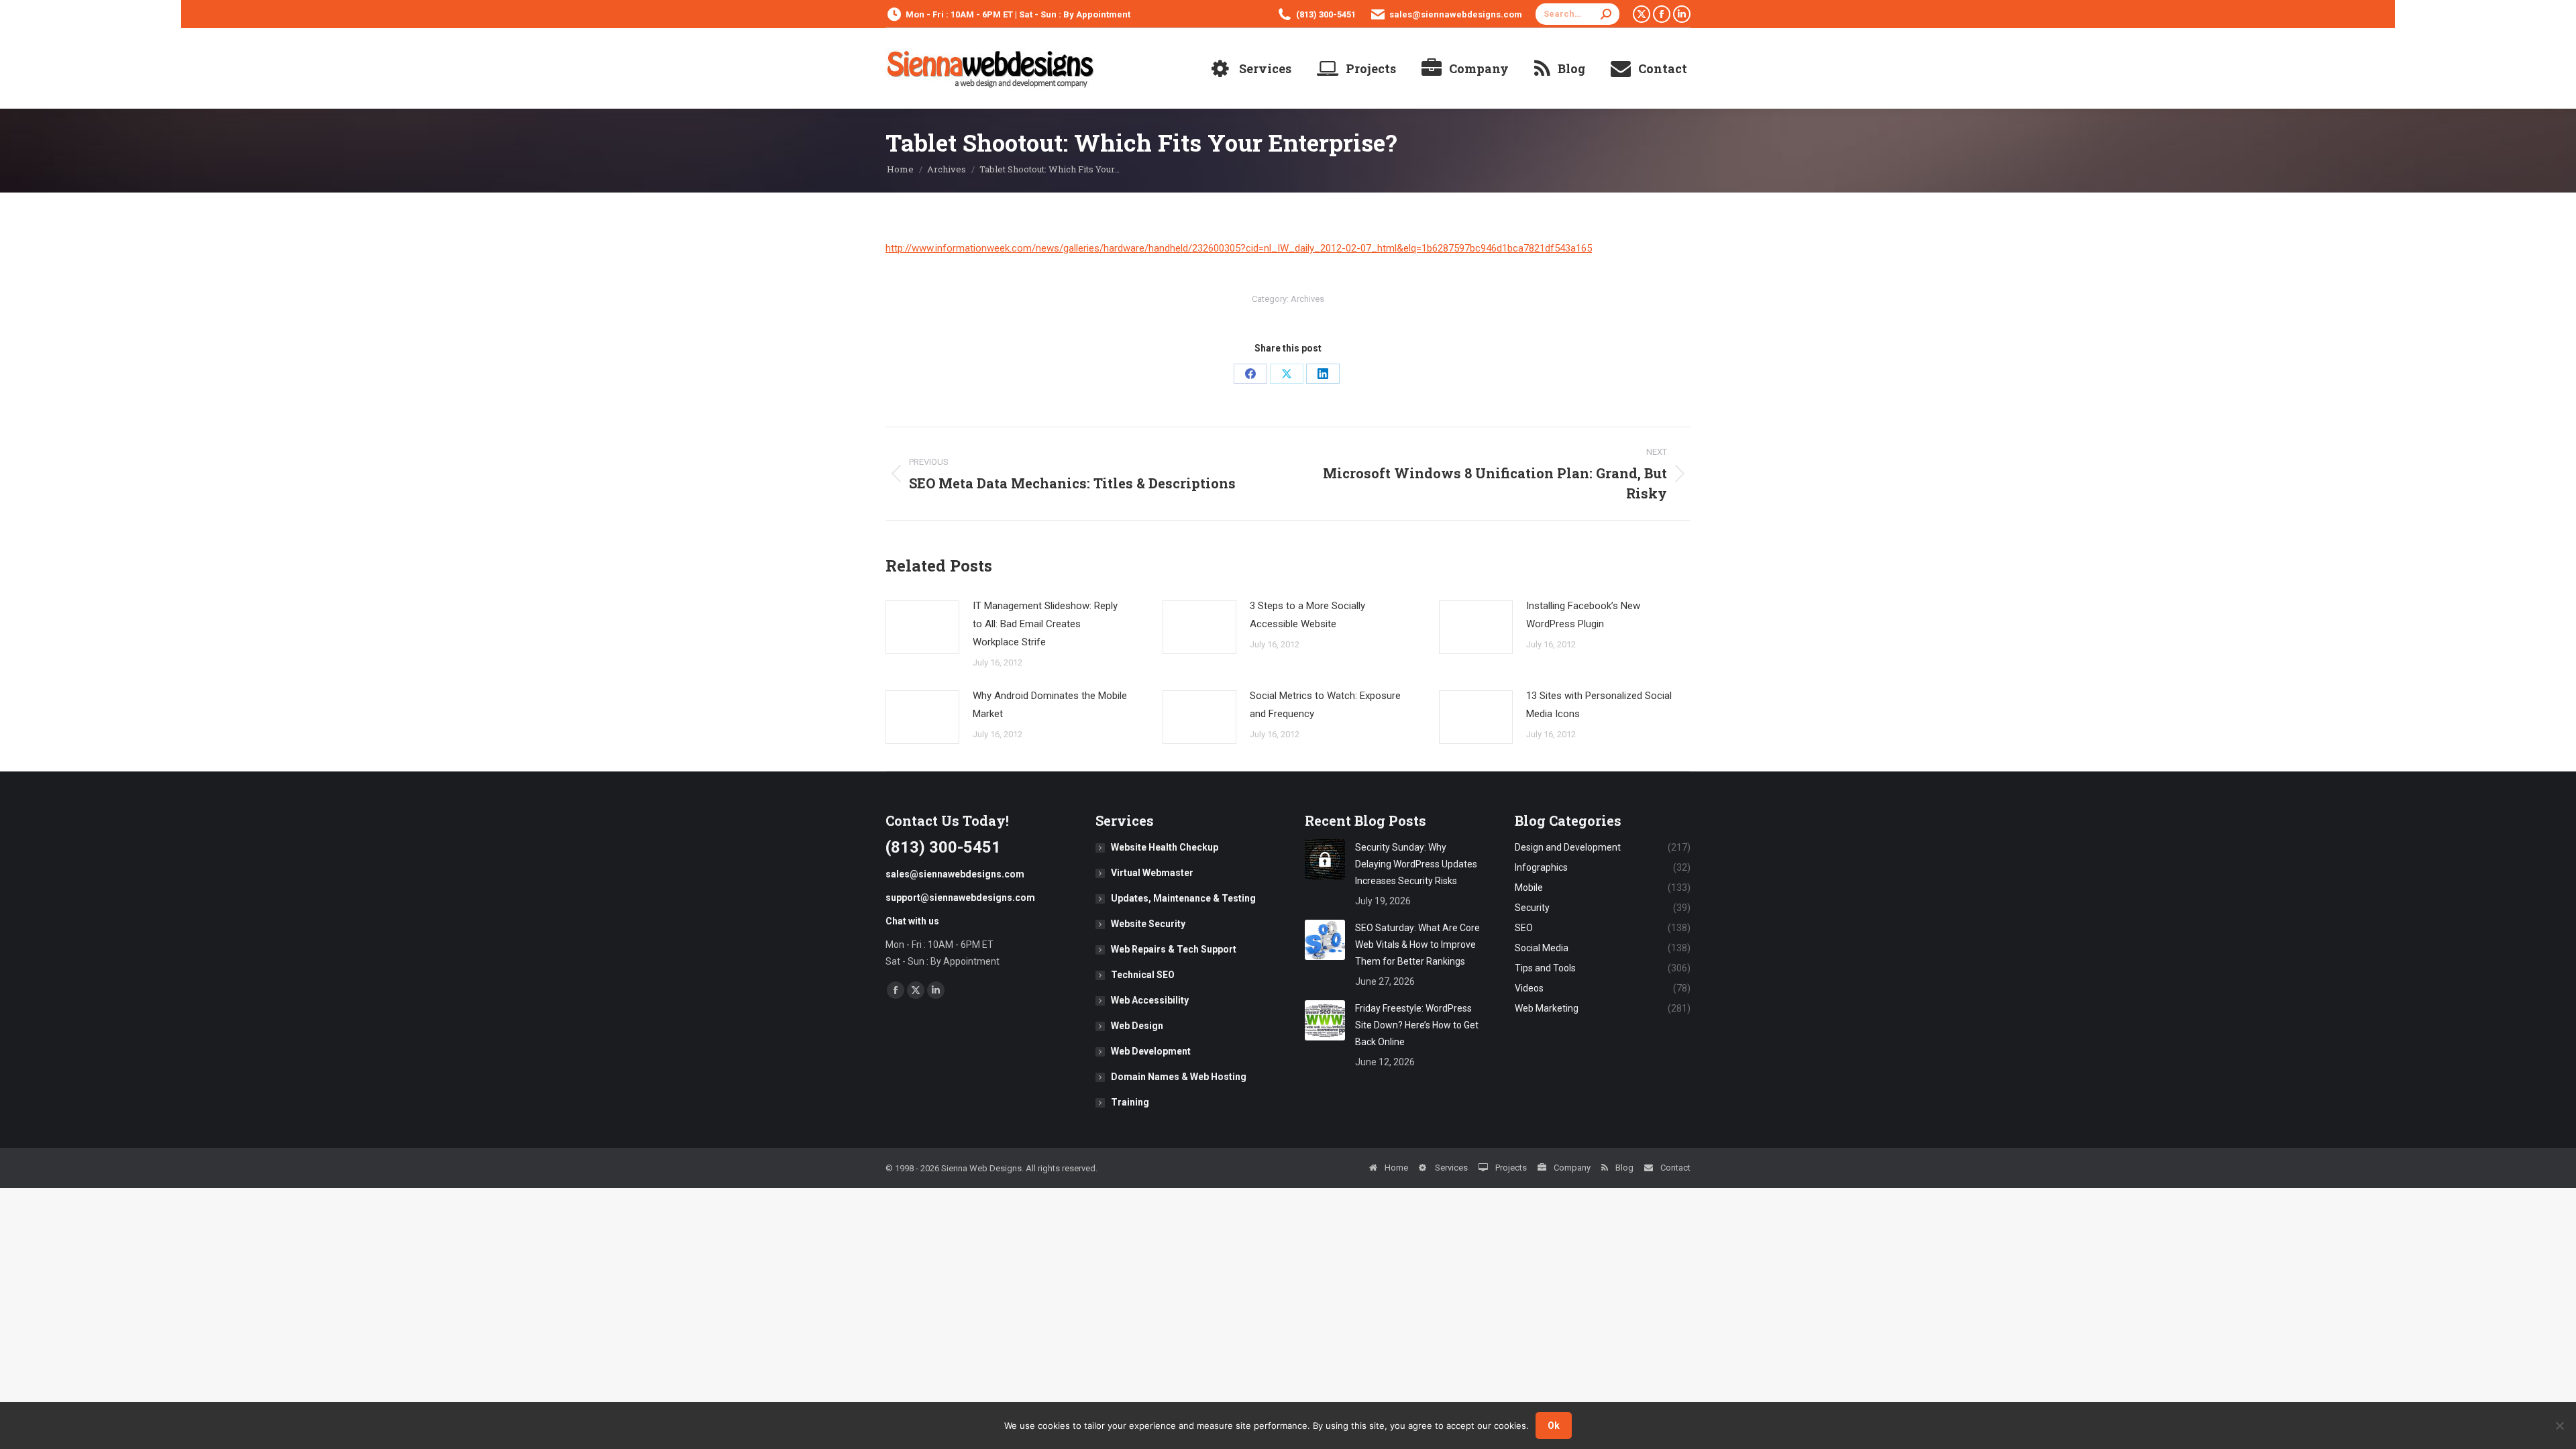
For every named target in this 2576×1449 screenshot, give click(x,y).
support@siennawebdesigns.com (960, 898)
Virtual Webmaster (1152, 873)
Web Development (1151, 1051)
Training (1130, 1102)
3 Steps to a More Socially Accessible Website (1307, 615)
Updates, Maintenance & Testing (1183, 898)
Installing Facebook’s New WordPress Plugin (1583, 615)
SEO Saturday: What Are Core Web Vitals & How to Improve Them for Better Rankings (1417, 945)
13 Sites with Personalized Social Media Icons (1599, 705)
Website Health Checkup (1165, 847)
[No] (2559, 1426)
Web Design (1137, 1026)
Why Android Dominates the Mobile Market (1050, 705)
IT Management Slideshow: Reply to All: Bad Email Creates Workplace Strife (1045, 624)
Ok (1554, 1426)
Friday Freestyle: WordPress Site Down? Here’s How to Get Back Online (1417, 1025)
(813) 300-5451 (1326, 14)
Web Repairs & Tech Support (1174, 949)
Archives (1307, 299)
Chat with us (912, 921)
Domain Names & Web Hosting (1179, 1077)
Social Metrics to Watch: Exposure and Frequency (1325, 705)
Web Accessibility (1150, 1000)
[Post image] (922, 627)
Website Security (1148, 924)
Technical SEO (1143, 975)
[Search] (1606, 14)
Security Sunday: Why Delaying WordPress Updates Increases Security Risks (1416, 864)
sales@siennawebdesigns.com (1456, 14)
